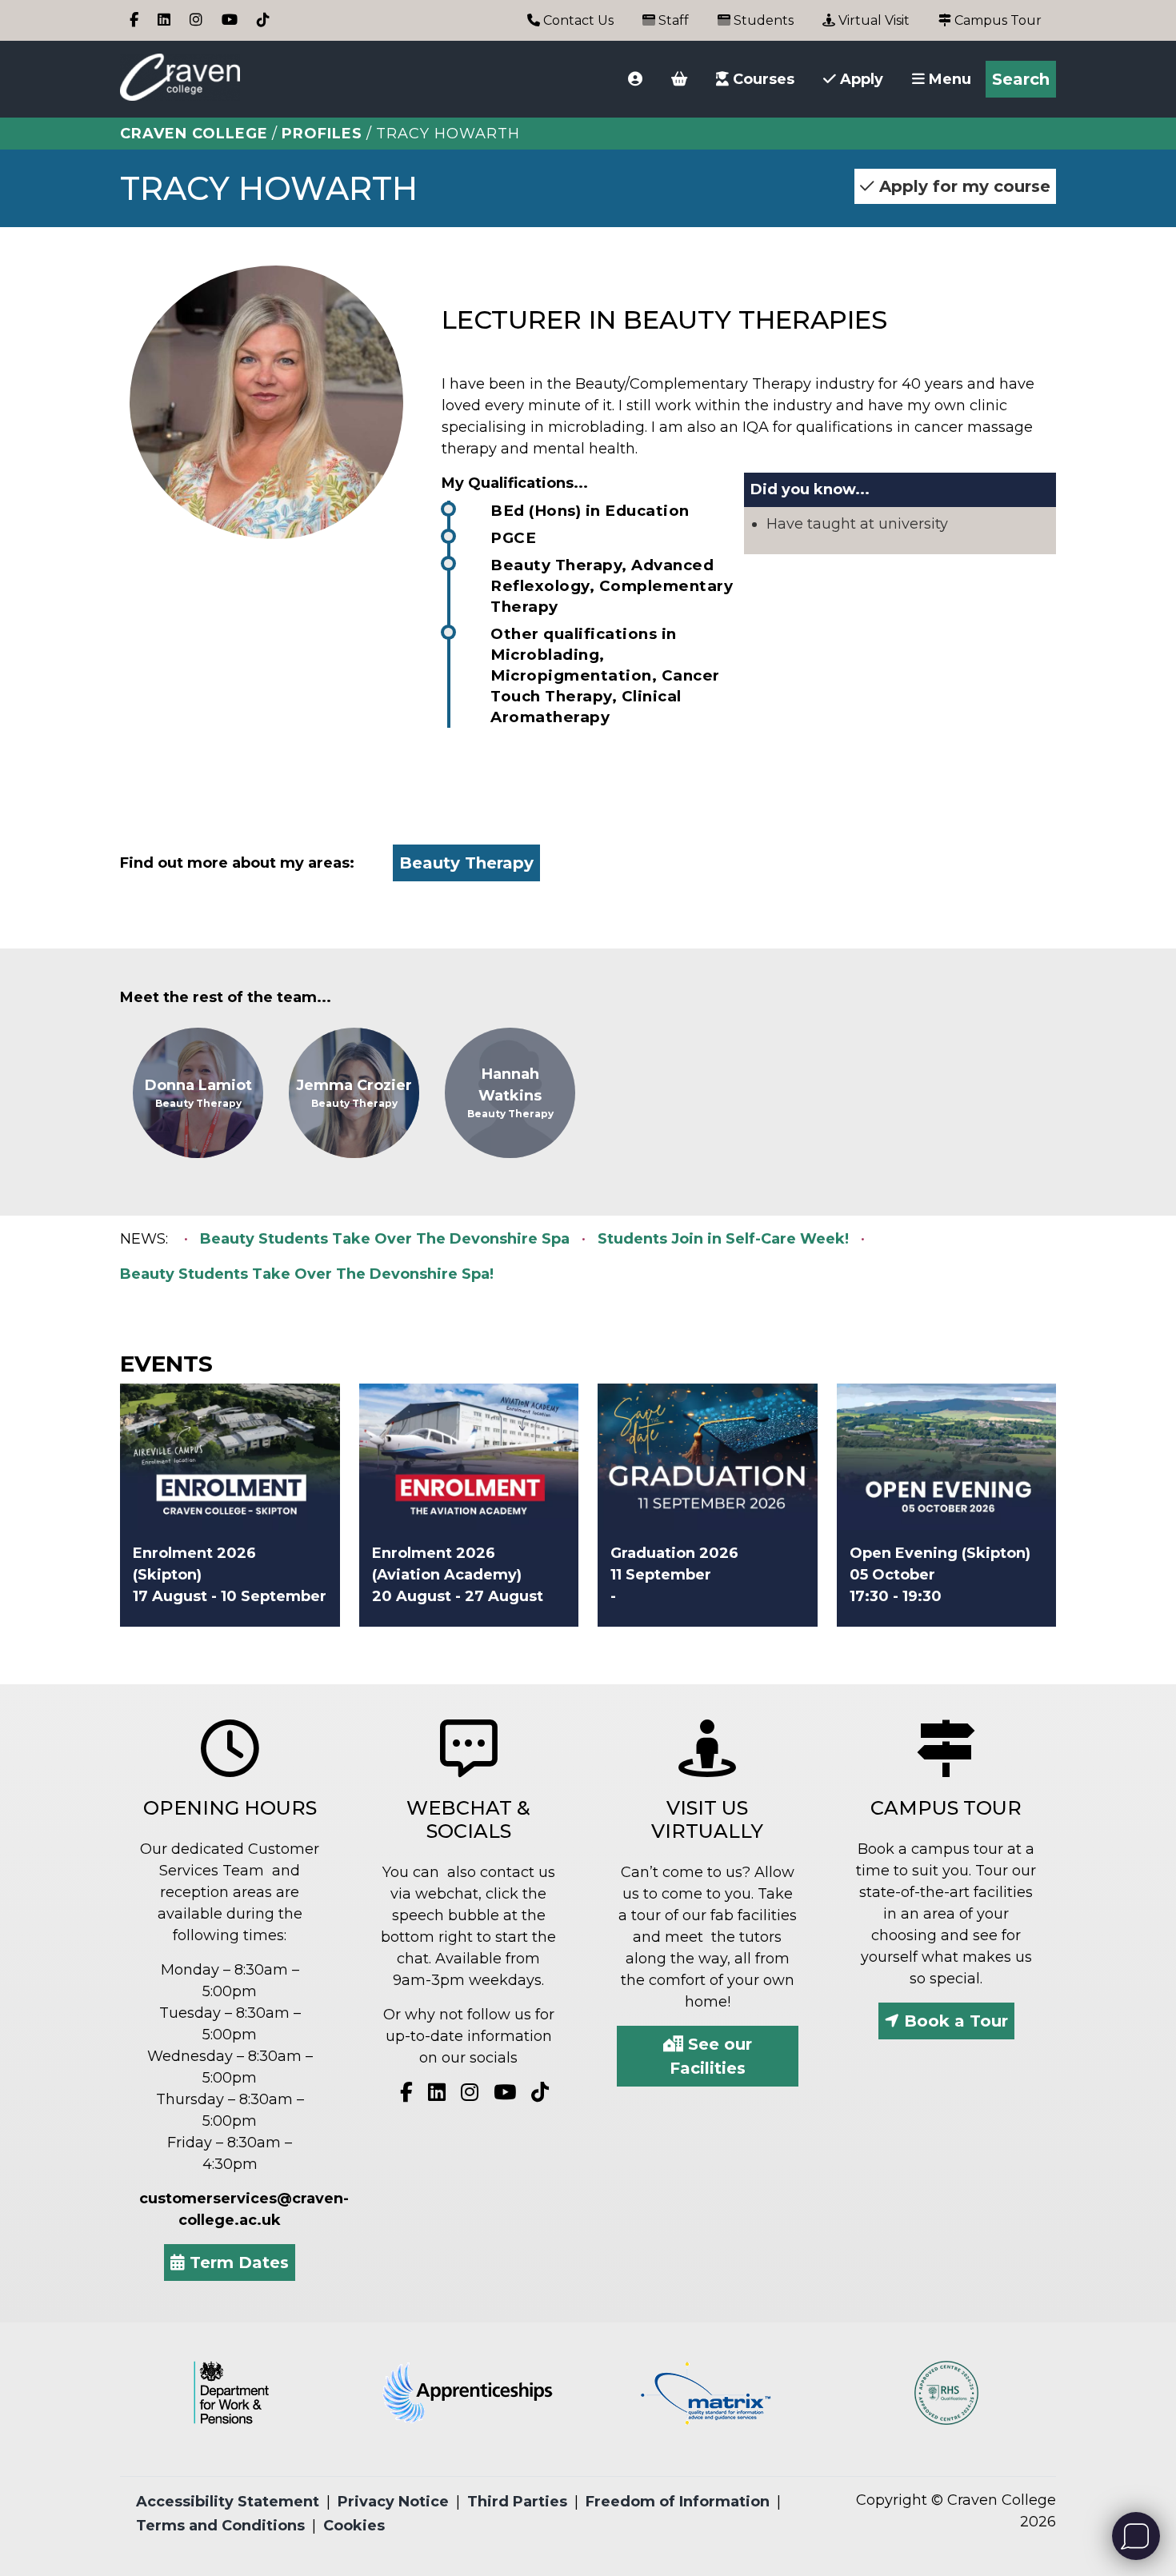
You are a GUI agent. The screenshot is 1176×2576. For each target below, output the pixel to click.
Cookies (354, 2526)
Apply (860, 79)
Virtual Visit (872, 20)
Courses (762, 79)
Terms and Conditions (220, 2526)
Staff (672, 20)
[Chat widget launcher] (1136, 2536)
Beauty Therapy (466, 863)
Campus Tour (996, 20)
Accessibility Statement (228, 2502)
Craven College (194, 134)
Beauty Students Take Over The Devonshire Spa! (307, 1274)
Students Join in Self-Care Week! (723, 1239)
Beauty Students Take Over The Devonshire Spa (385, 1239)
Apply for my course (962, 186)
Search (1021, 79)
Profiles (322, 134)
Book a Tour (954, 2021)
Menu (948, 79)
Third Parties (517, 2502)
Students (762, 20)
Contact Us (577, 20)
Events (166, 1364)
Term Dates (237, 2262)
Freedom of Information (678, 2502)
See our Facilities (711, 2056)
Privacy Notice (393, 2502)
